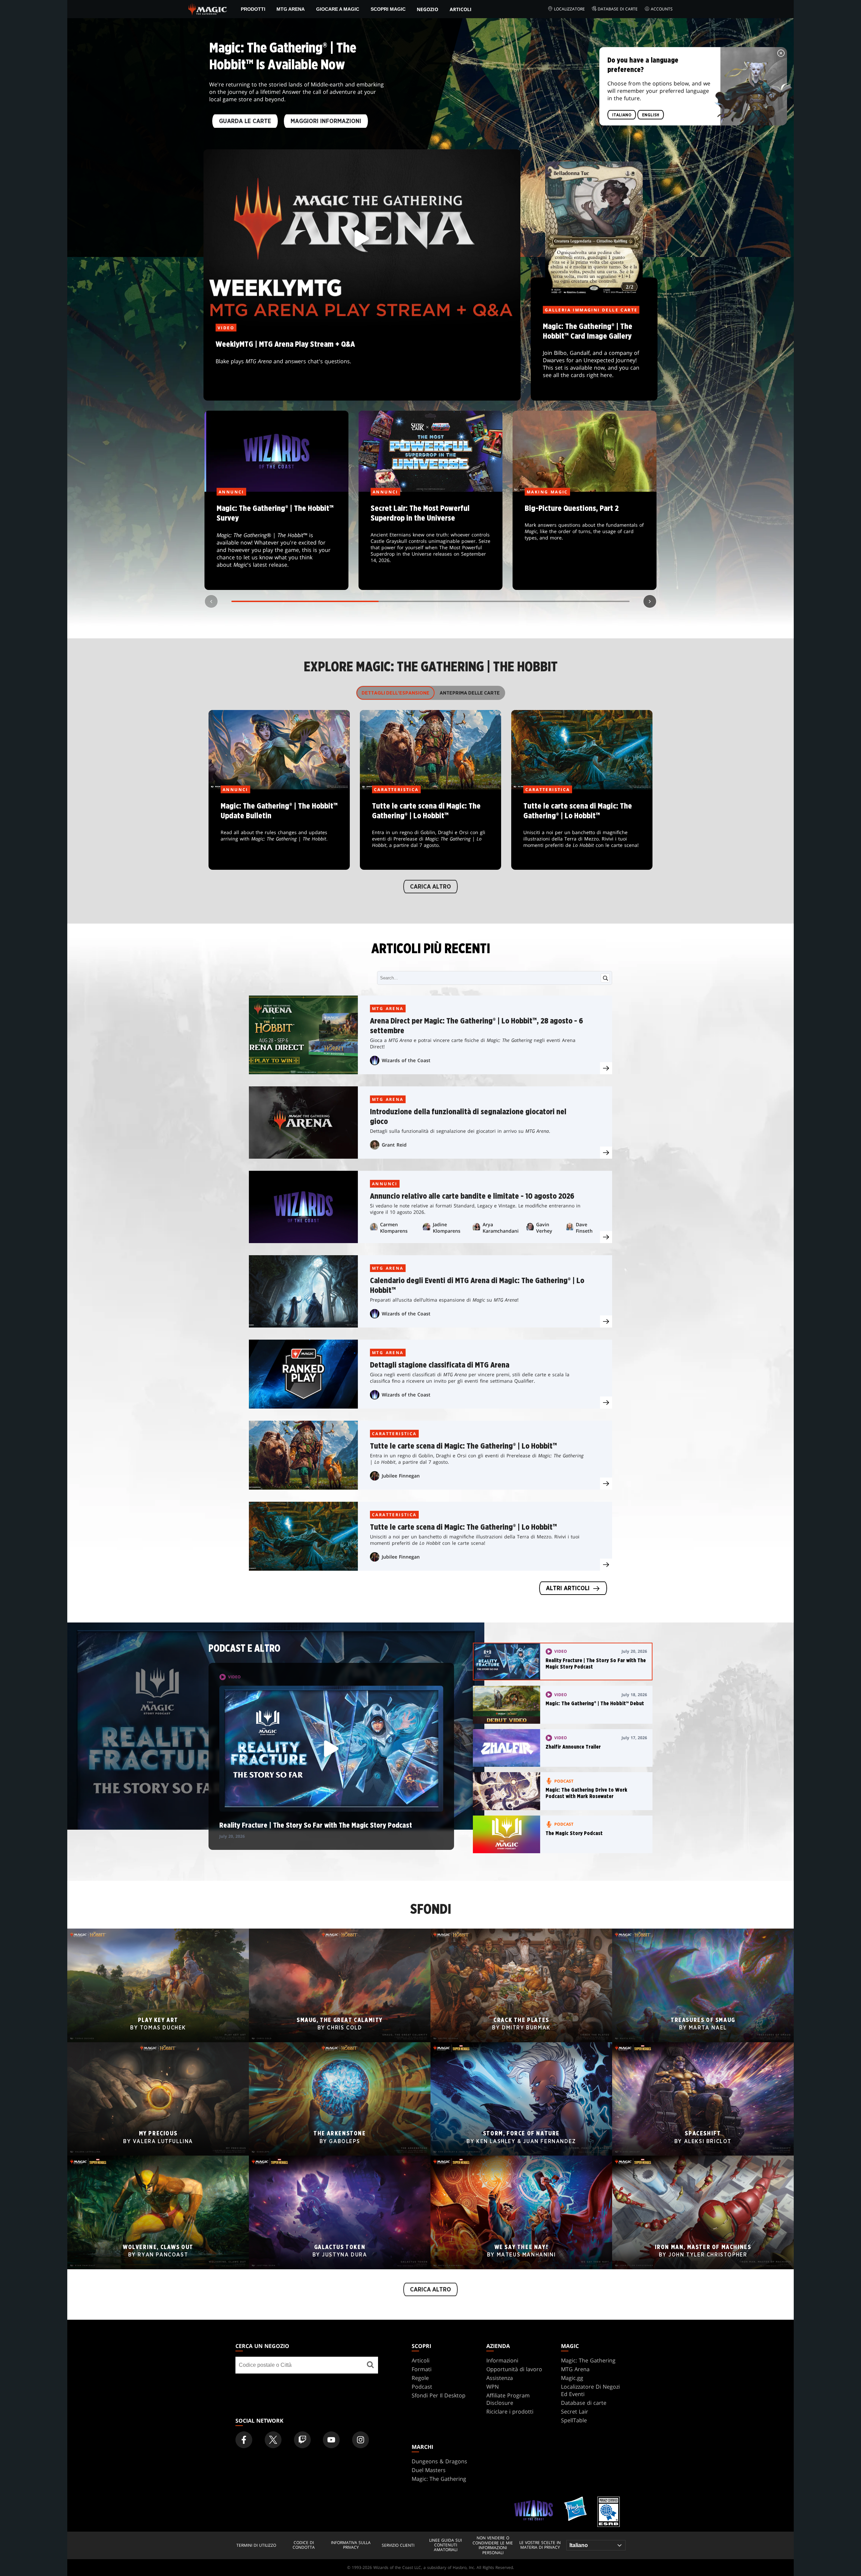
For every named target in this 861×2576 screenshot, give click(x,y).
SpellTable (574, 2420)
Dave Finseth (584, 1228)
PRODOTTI (253, 9)
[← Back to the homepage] (208, 8)
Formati (422, 2369)
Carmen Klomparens (394, 1228)
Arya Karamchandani (501, 1228)
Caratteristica (394, 1434)
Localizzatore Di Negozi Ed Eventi (590, 2390)
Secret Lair (575, 2412)
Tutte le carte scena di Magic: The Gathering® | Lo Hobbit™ (430, 830)
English (651, 115)
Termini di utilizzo (256, 2545)
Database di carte (618, 9)
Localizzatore (569, 9)
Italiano (622, 115)
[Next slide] (650, 601)
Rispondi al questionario (276, 541)
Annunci (385, 1184)
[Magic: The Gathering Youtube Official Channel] (331, 2440)
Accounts (662, 9)
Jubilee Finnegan (401, 1476)
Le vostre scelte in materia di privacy (540, 2545)
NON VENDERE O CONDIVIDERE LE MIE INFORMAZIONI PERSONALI (493, 2545)
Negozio (427, 9)
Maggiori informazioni (326, 121)
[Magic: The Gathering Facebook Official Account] (244, 2440)
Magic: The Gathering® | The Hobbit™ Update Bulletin (279, 830)
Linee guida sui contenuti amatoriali (445, 2545)
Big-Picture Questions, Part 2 (585, 541)
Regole (420, 2378)
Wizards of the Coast (406, 1060)
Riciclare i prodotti (510, 2412)
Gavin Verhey (544, 1228)
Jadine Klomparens (447, 1228)
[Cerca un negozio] (370, 2365)
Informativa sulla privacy (351, 2545)
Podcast (422, 2387)
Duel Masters (429, 2470)
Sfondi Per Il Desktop (439, 2395)
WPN (493, 2387)
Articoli (461, 9)
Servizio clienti (398, 2545)
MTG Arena (291, 9)
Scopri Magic (388, 9)
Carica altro (430, 887)
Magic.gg (572, 2378)
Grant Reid (394, 1145)
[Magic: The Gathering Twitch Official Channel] (302, 2440)
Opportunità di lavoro (514, 2369)
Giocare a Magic (338, 9)
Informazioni (502, 2360)
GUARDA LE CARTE (245, 121)
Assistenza (500, 2378)
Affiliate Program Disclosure (508, 2399)
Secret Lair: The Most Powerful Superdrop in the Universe (431, 541)
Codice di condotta (304, 2545)
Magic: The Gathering (588, 2360)
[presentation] (606, 1068)
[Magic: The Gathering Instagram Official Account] (361, 2440)
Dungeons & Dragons (439, 2461)
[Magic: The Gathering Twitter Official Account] (273, 2440)
